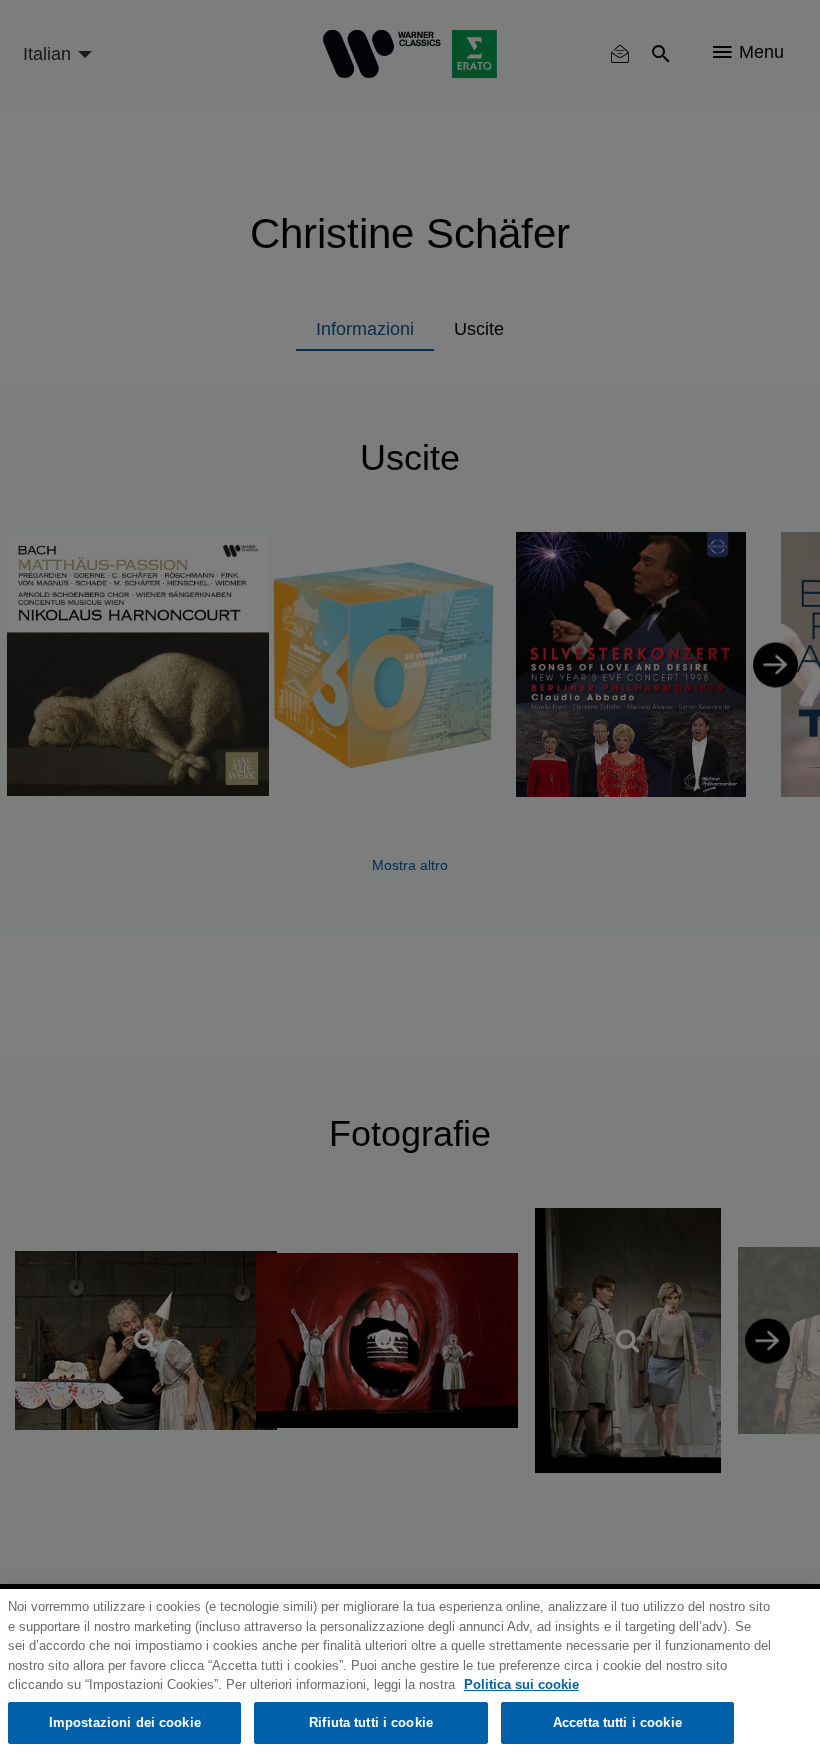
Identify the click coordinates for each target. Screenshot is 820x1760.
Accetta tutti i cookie (617, 1722)
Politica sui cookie (521, 1684)
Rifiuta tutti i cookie (371, 1722)
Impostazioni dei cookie (125, 1722)
